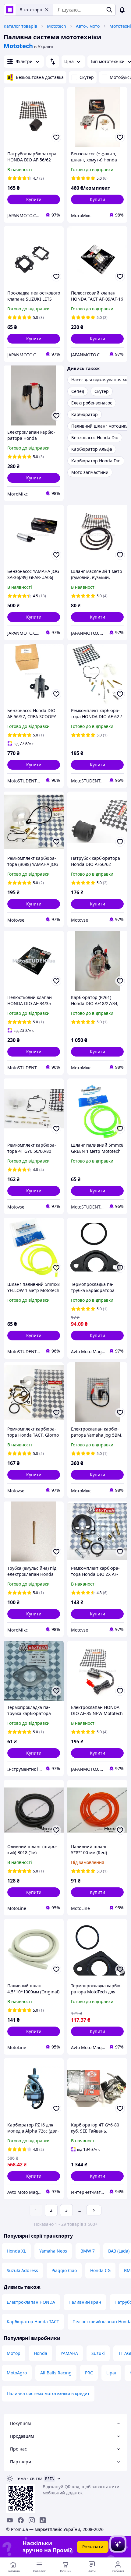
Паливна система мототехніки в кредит (48, 2393)
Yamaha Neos (53, 2251)
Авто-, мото (88, 26)
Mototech (57, 26)
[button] (34, 199)
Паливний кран (85, 2302)
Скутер (87, 77)
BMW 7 (88, 2251)
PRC (89, 2373)
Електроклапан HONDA (31, 2302)
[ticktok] (43, 2520)
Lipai (111, 2373)
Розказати (93, 2547)
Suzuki (98, 2353)
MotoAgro (17, 2373)
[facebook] (21, 2520)
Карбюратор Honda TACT (33, 2322)
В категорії (31, 10)
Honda (41, 2353)
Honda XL (16, 2251)
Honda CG (100, 2270)
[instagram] (32, 2520)
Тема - (29, 2478)
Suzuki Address (22, 2270)
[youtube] (10, 2520)
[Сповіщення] (122, 10)
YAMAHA (69, 2353)
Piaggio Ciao (64, 2270)
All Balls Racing (56, 2373)
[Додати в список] (56, 137)
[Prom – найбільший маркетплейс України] (10, 10)
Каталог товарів (20, 26)
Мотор (14, 2353)
